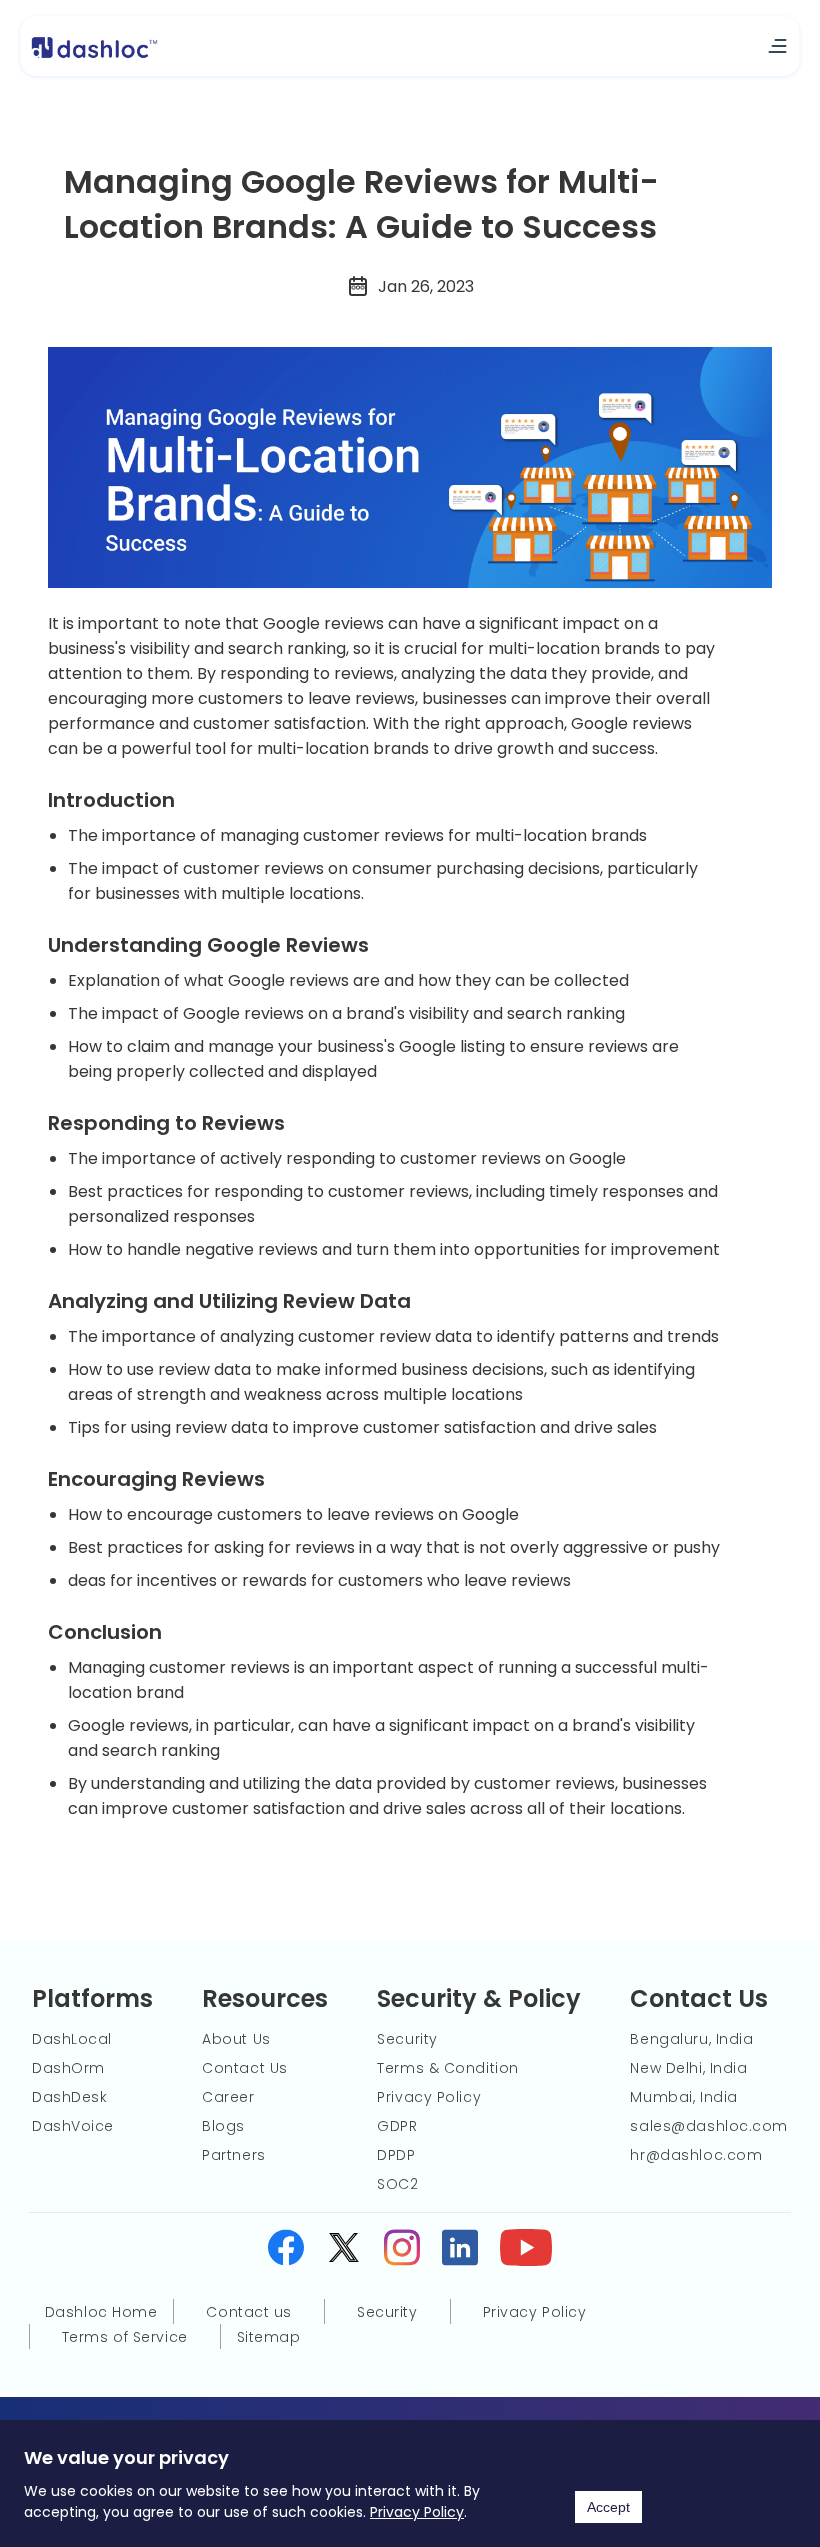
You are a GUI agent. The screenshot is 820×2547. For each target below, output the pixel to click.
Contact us (249, 2312)
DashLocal (72, 2039)
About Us (236, 2039)
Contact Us (245, 2068)
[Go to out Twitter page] (344, 2251)
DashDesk (69, 2097)
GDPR (397, 2126)
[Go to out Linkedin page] (460, 2251)
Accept (608, 2507)
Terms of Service (125, 2337)
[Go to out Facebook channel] (526, 2251)
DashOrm (68, 2068)
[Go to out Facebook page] (286, 2251)
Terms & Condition (448, 2068)
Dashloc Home (101, 2312)
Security (407, 2039)
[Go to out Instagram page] (402, 2251)
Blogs (223, 2126)
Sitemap (269, 2337)
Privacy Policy (417, 2512)
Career (228, 2097)
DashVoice (73, 2126)
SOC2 (397, 2184)
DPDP (396, 2155)
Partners (233, 2155)
